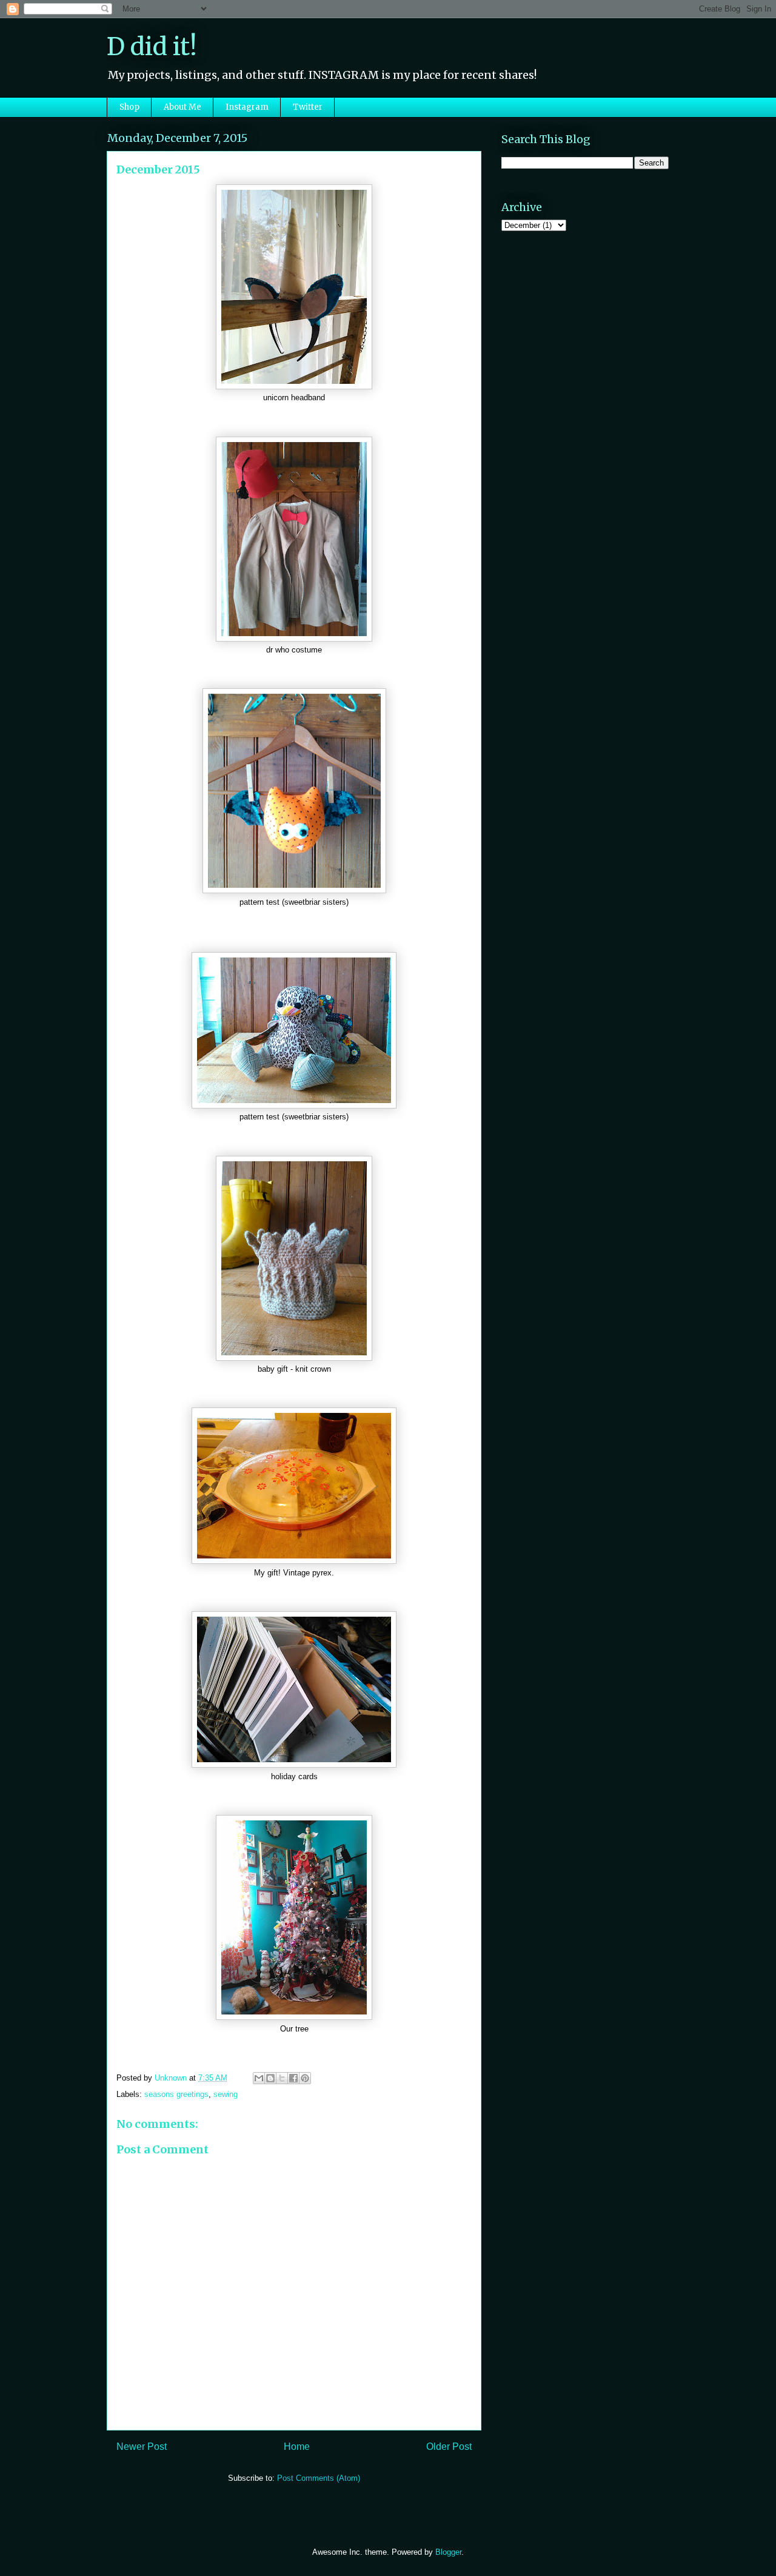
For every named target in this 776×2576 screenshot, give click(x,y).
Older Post (449, 2447)
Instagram (247, 107)
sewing (226, 2094)
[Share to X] (282, 2078)
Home (297, 2447)
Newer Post (142, 2447)
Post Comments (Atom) (319, 2478)
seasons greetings (176, 2094)
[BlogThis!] (270, 2078)
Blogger (448, 2552)
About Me (182, 107)
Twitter (308, 107)
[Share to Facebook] (293, 2078)
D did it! (152, 47)
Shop (129, 107)
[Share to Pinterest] (305, 2078)
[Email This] (259, 2078)
